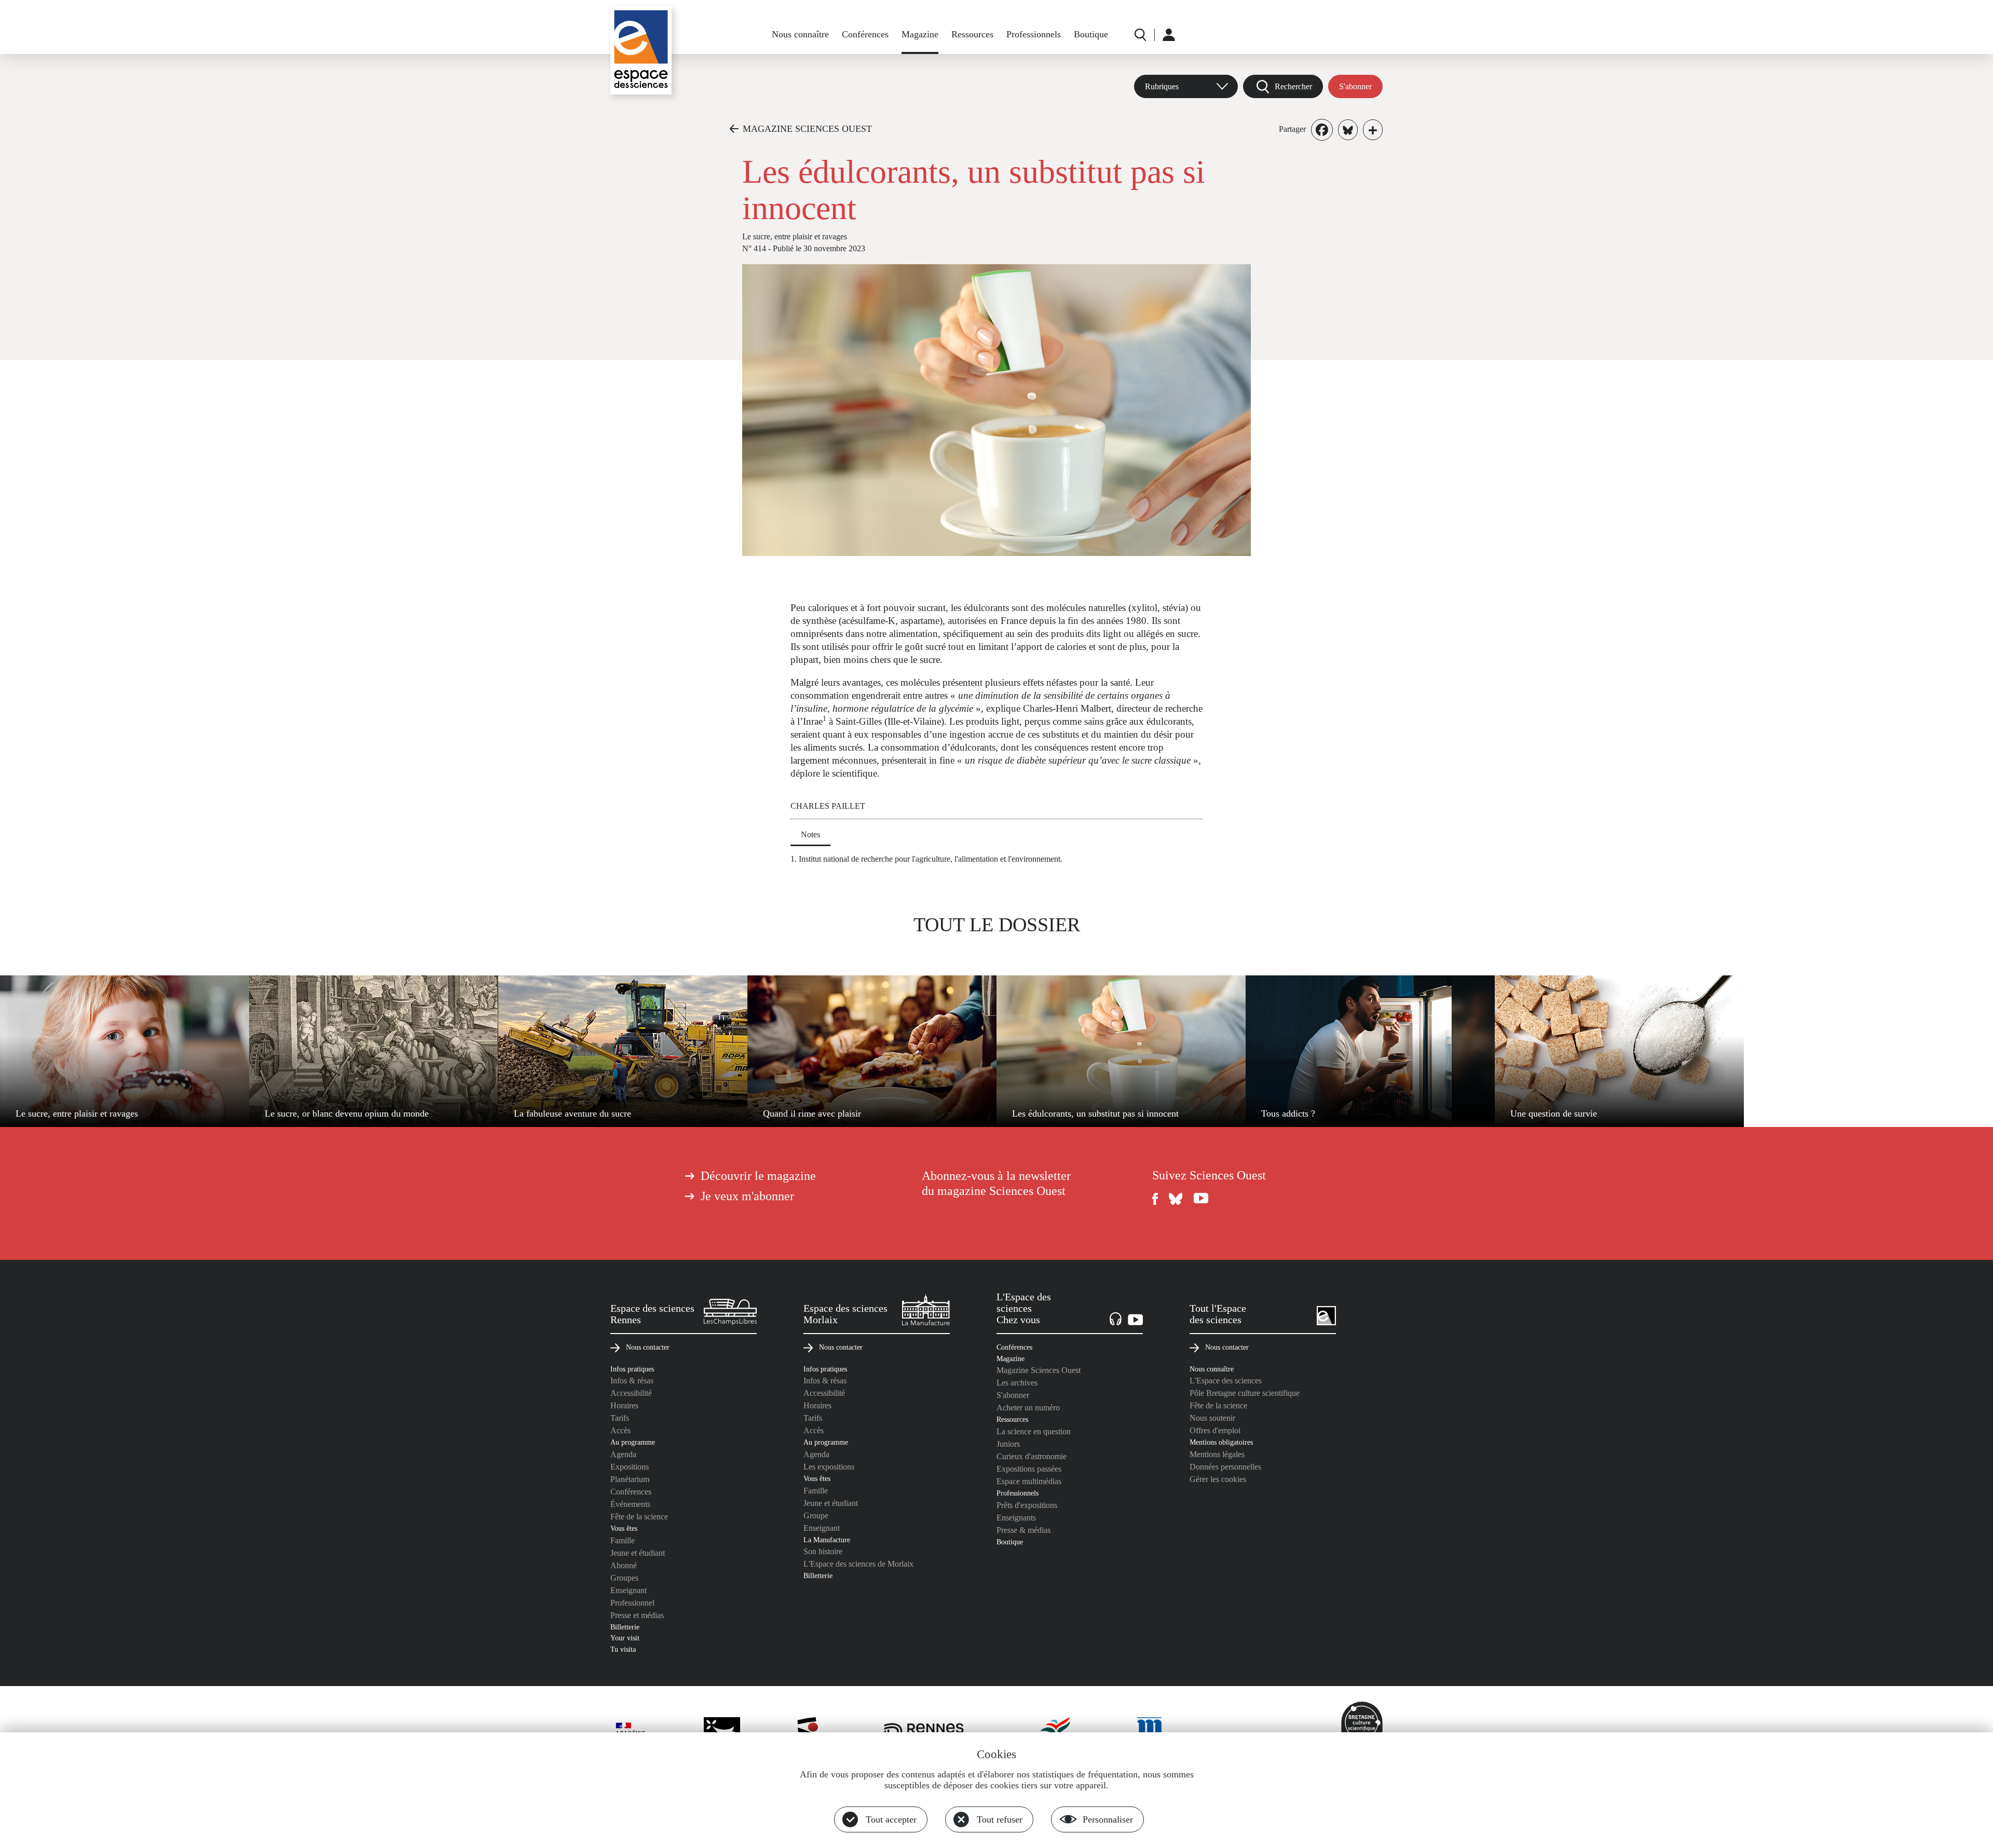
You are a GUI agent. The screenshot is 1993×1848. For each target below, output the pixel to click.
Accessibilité (631, 1393)
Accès (620, 1430)
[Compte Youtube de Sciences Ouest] (1201, 1199)
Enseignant (629, 1590)
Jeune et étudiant (638, 1553)
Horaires (624, 1405)
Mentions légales (1217, 1454)
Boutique (1091, 34)
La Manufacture (827, 1540)
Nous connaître (800, 34)
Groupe (816, 1516)
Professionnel (632, 1603)
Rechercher (1293, 86)
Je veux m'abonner (747, 1196)
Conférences (865, 34)
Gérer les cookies (1218, 1479)
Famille (623, 1540)
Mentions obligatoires (1221, 1442)
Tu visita (623, 1649)
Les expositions (829, 1467)
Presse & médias (1023, 1530)
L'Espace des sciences (1226, 1381)
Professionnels (1034, 34)
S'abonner (1355, 86)
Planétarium (630, 1479)
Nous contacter (648, 1347)
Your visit (625, 1638)
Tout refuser (1000, 1819)
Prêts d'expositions (1027, 1505)
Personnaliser (1108, 1819)
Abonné (624, 1565)
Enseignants (1016, 1518)
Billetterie (625, 1627)
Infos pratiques (632, 1369)
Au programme (633, 1442)
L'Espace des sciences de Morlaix (858, 1564)
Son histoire (823, 1551)
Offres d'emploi (1215, 1430)
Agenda (623, 1454)
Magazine (920, 34)
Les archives (1017, 1383)
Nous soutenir (1212, 1418)
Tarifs (620, 1418)
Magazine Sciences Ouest (1039, 1370)
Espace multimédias (1029, 1481)
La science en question (1034, 1431)
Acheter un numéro (1028, 1408)
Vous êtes (624, 1528)
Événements (630, 1504)
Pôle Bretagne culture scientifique (1245, 1393)
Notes (810, 834)
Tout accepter (891, 1819)
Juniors (1008, 1444)
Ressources (972, 34)
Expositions (630, 1467)
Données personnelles (1225, 1467)
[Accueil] (641, 50)
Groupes (624, 1578)
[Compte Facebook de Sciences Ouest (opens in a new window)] (1155, 1199)
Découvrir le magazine (758, 1176)
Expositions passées (1029, 1469)
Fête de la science (639, 1517)
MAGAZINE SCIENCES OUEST (807, 129)
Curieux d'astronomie (1032, 1456)
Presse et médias (637, 1615)
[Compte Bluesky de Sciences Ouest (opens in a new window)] (1176, 1199)
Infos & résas (632, 1381)
